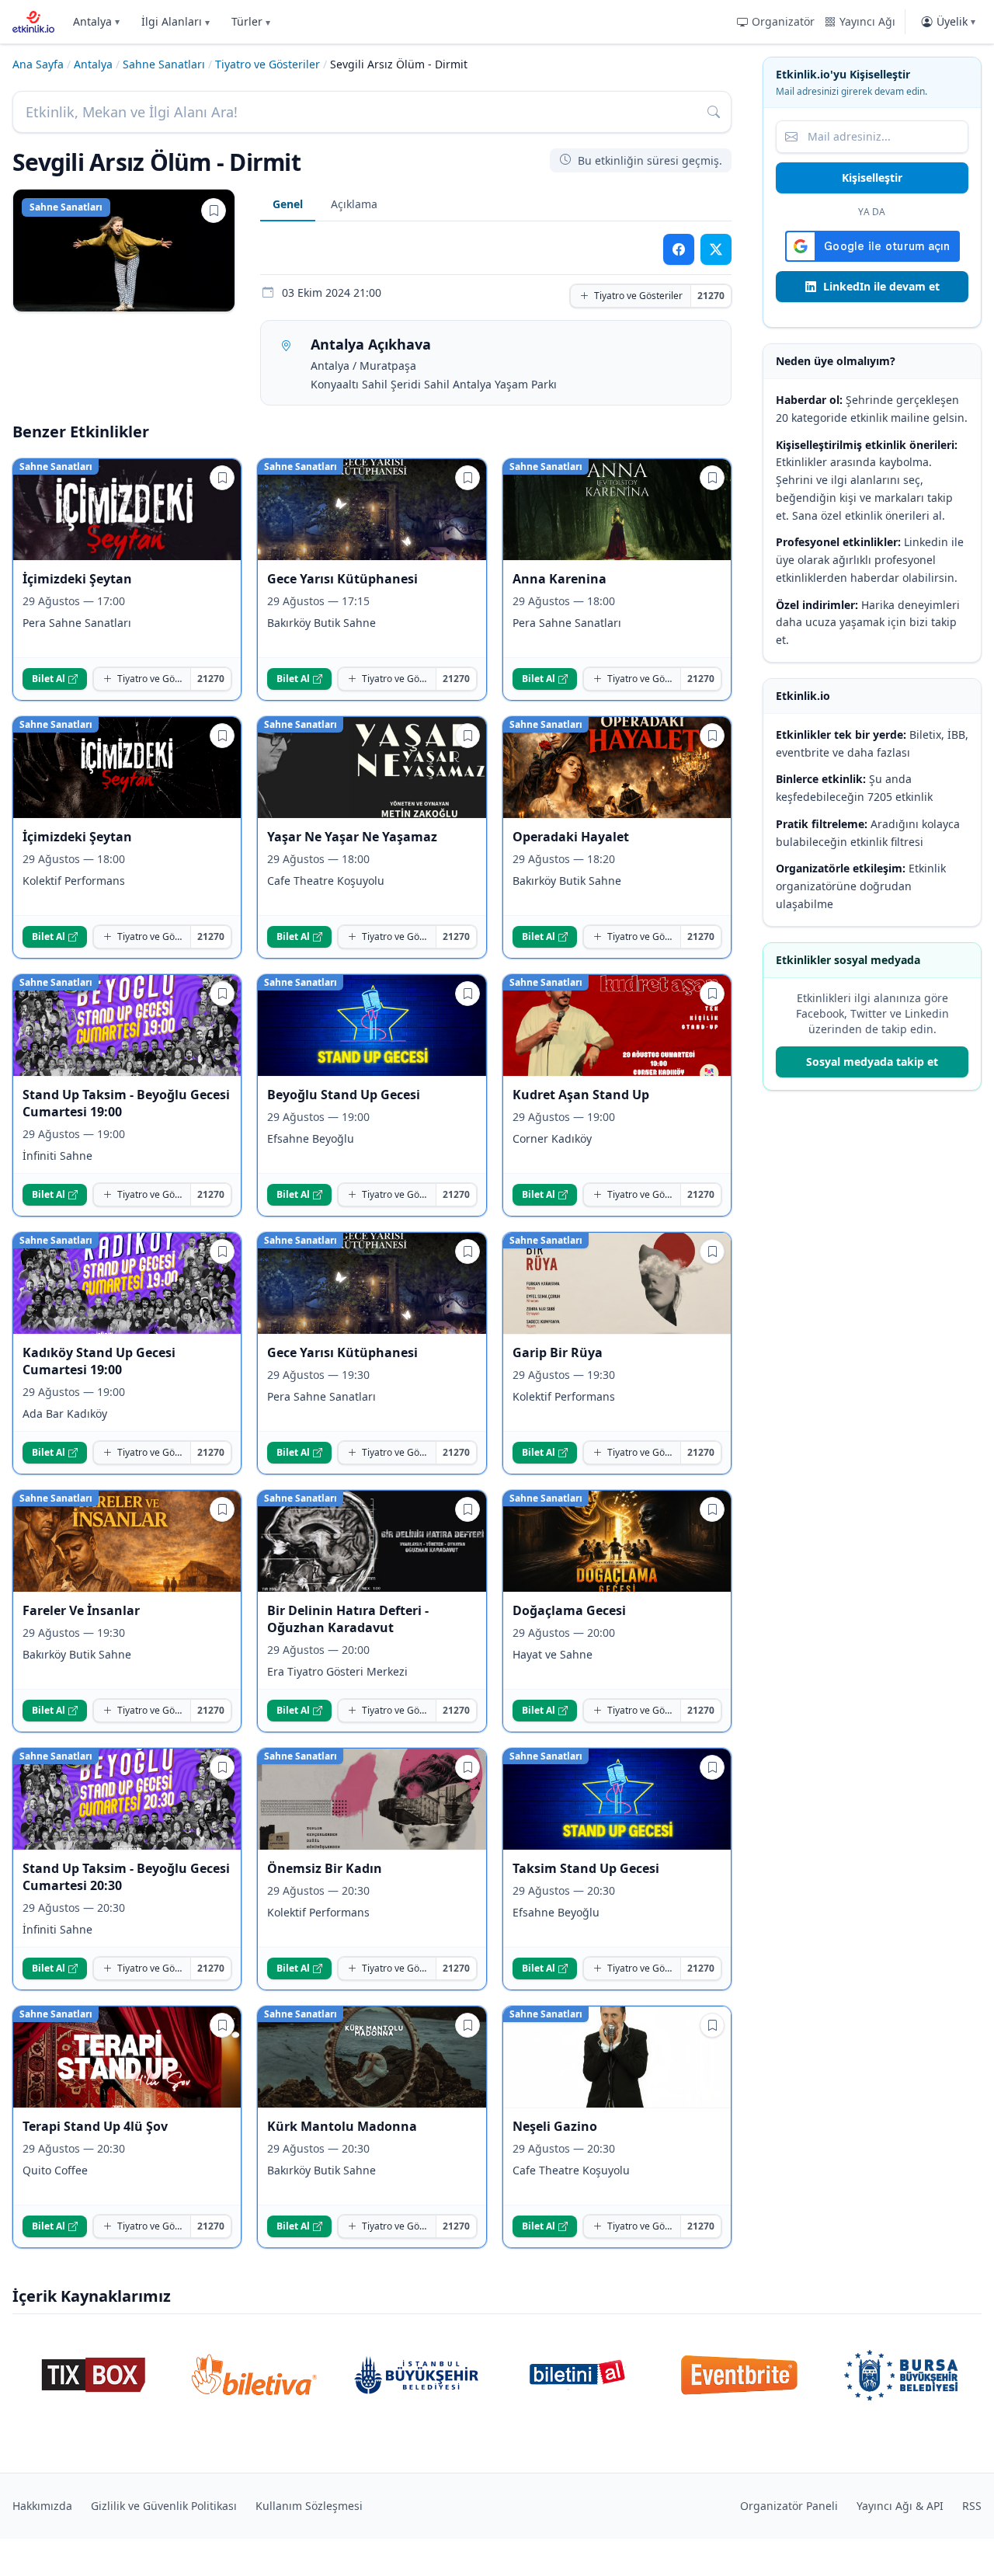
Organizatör (783, 21)
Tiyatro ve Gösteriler (268, 64)
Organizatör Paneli (789, 2506)
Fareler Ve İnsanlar (81, 1610)
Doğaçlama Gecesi (569, 1610)
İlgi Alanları (176, 21)
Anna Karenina (560, 579)
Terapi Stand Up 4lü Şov (95, 2126)
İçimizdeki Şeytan (77, 579)
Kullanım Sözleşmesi (309, 2506)
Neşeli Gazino (555, 2126)
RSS (972, 2506)
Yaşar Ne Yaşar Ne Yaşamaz (352, 837)
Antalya (96, 21)
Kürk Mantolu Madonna (342, 2126)
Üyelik (956, 21)
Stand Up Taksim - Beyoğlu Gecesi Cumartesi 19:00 (126, 1103)
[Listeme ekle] (214, 211)
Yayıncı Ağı (867, 21)
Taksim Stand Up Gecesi (586, 1868)
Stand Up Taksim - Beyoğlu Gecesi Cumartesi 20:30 (126, 1877)
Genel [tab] (288, 204)
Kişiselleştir (872, 178)
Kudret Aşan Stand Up (581, 1095)
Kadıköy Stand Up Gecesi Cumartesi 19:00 (99, 1361)
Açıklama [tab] (354, 204)
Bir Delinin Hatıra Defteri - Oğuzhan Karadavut (348, 1619)
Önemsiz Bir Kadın (325, 1868)
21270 (711, 296)
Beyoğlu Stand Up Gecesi (344, 1095)
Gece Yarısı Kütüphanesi (342, 579)
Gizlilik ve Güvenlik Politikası (164, 2506)
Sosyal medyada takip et (872, 1062)
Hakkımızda (42, 2506)
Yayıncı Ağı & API (900, 2506)
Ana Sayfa (38, 64)
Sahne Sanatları (164, 64)
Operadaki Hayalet (571, 837)
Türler (251, 21)
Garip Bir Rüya (558, 1352)
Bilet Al (49, 679)
